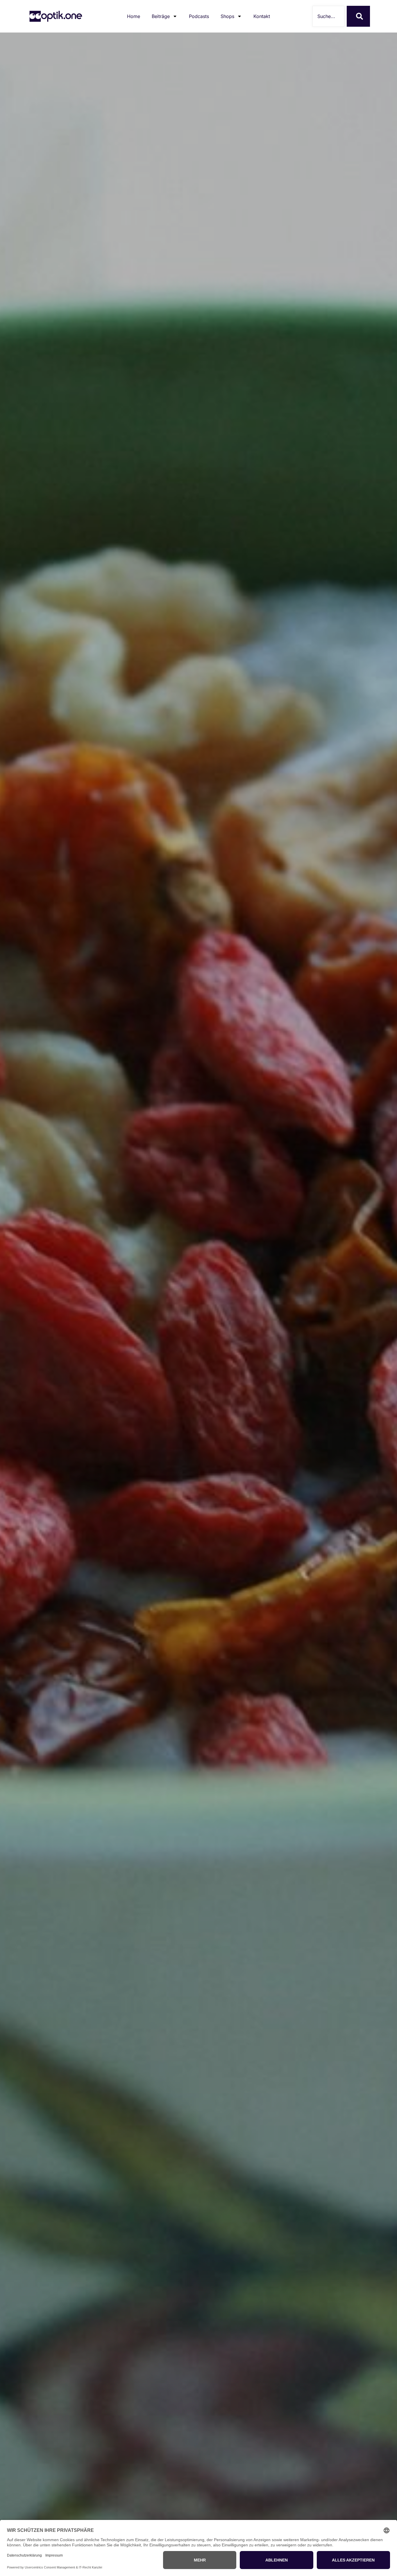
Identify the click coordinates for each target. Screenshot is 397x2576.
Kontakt (262, 16)
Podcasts (199, 16)
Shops (227, 16)
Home (134, 16)
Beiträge (161, 16)
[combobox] (328, 16)
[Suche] (358, 16)
